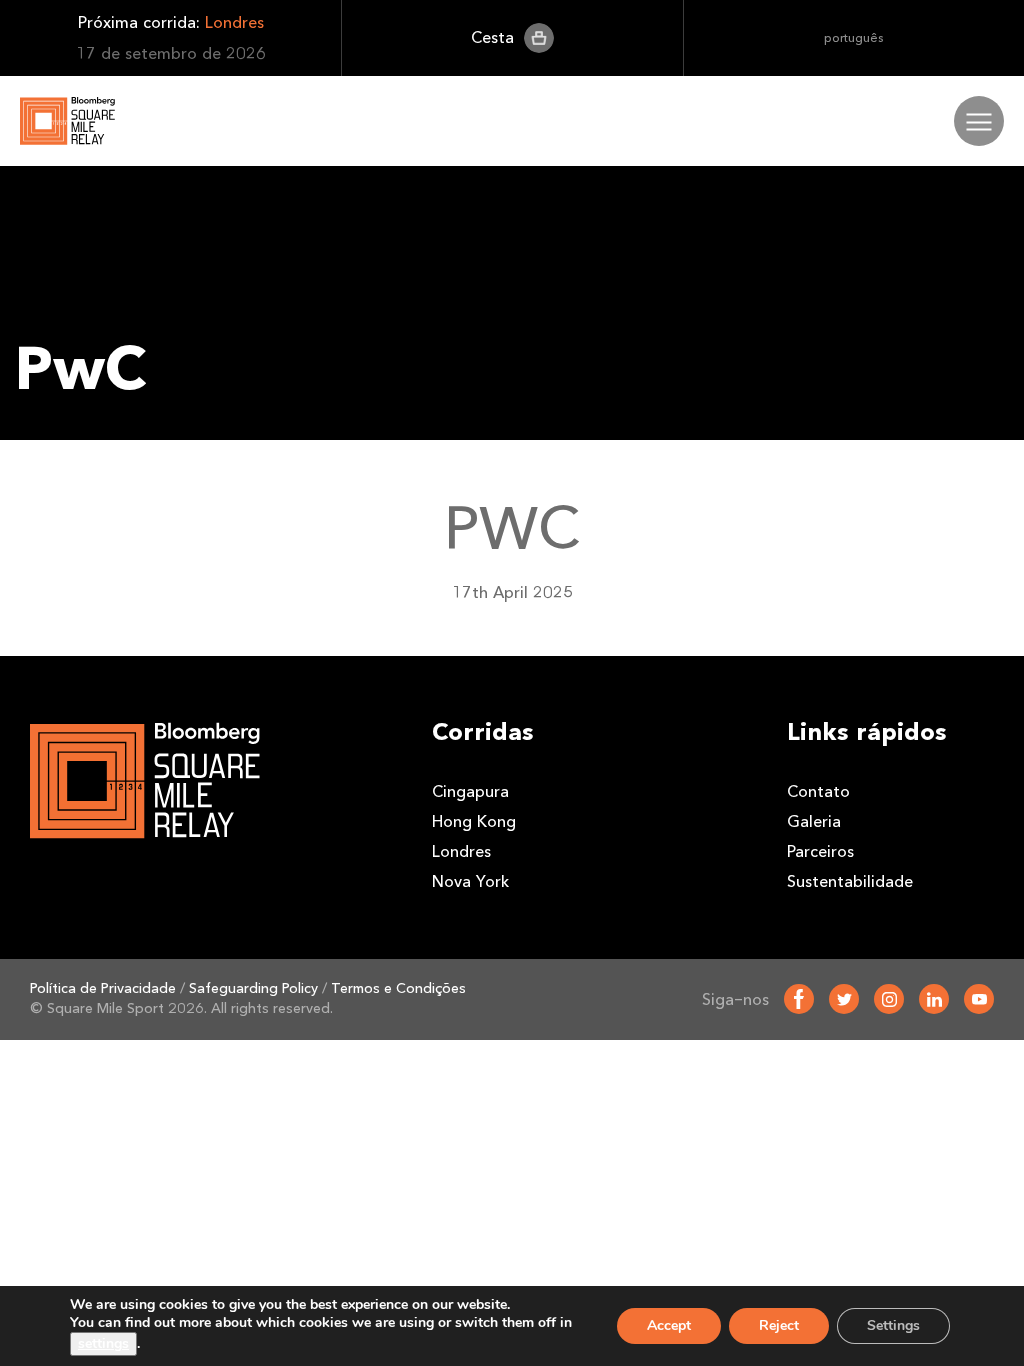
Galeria (814, 821)
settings (103, 1343)
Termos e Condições (398, 988)
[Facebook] (799, 999)
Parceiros (820, 851)
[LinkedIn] (934, 999)
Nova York (470, 881)
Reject (779, 1325)
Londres (461, 851)
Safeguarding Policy (253, 988)
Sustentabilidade (850, 881)
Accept (669, 1325)
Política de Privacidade (103, 988)
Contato (818, 791)
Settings (893, 1325)
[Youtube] (979, 999)
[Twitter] (844, 999)
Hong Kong (474, 821)
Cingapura (470, 791)
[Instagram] (889, 999)
